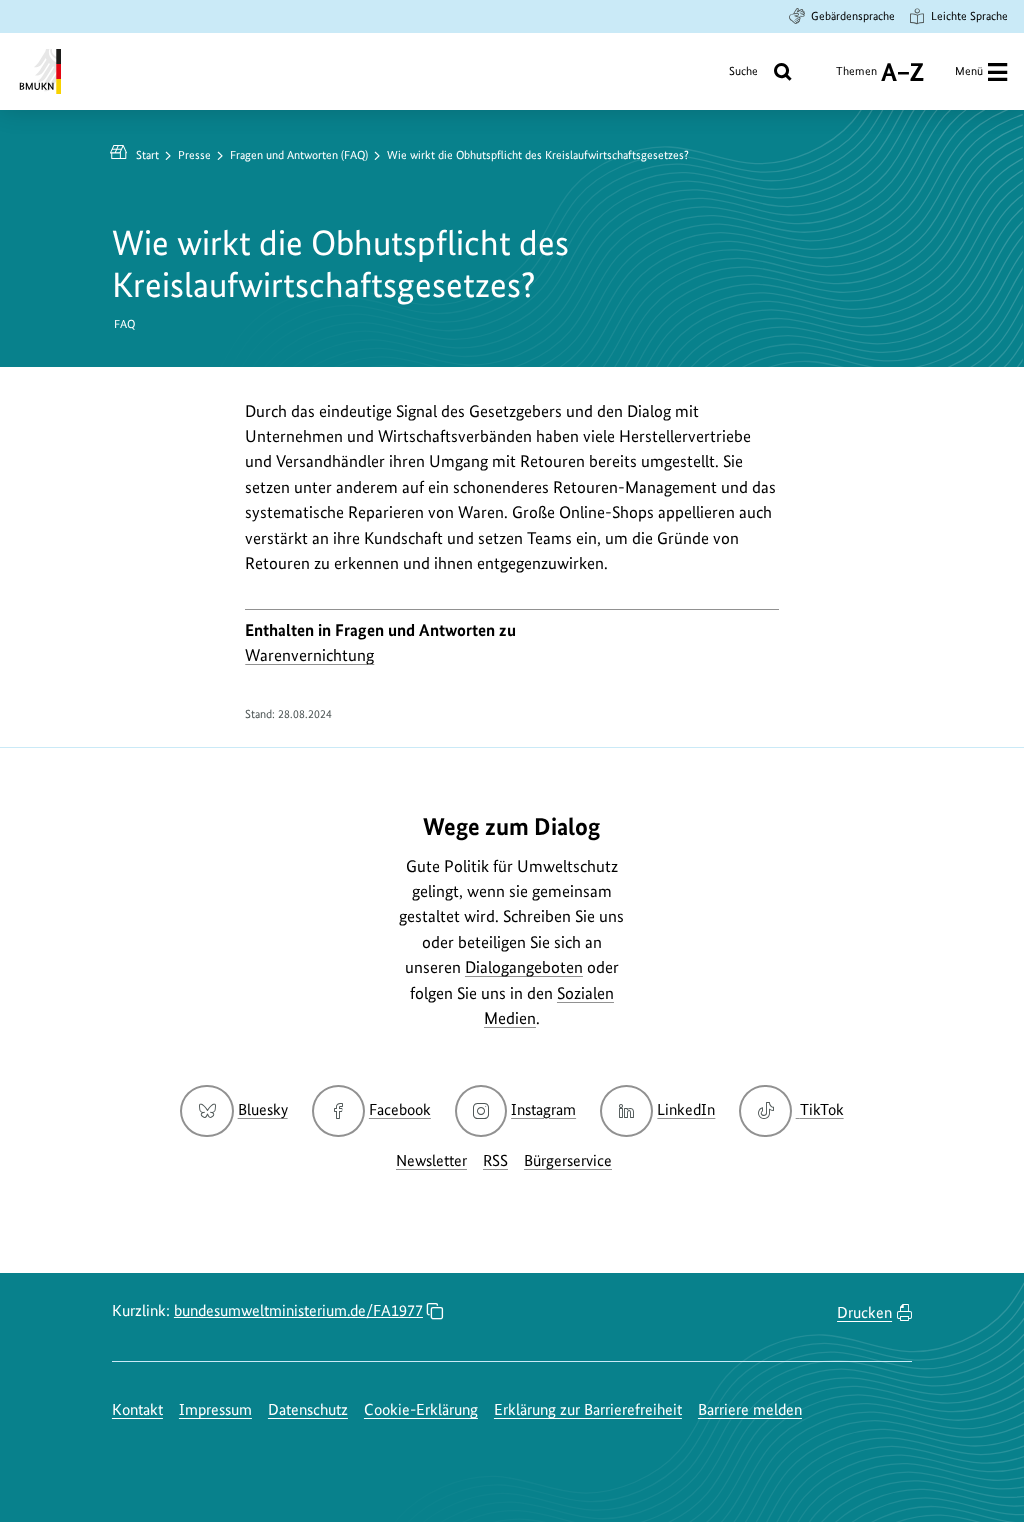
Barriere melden (750, 1409)
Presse (194, 155)
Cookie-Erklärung (421, 1409)
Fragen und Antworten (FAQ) (299, 155)
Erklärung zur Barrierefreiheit (588, 1409)
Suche (743, 71)
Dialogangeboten (524, 967)
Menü (969, 71)
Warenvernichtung (309, 655)
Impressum (215, 1409)
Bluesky (262, 1109)
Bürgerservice (568, 1160)
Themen (856, 78)
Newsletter (431, 1160)
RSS (495, 1160)
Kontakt (137, 1409)
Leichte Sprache (969, 16)
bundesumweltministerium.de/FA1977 (298, 1310)
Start (147, 155)
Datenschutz (308, 1409)
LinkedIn (686, 1109)
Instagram (543, 1109)
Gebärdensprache (853, 16)
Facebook (400, 1109)
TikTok (821, 1109)
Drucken (864, 1312)
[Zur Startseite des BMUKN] (38, 71)
